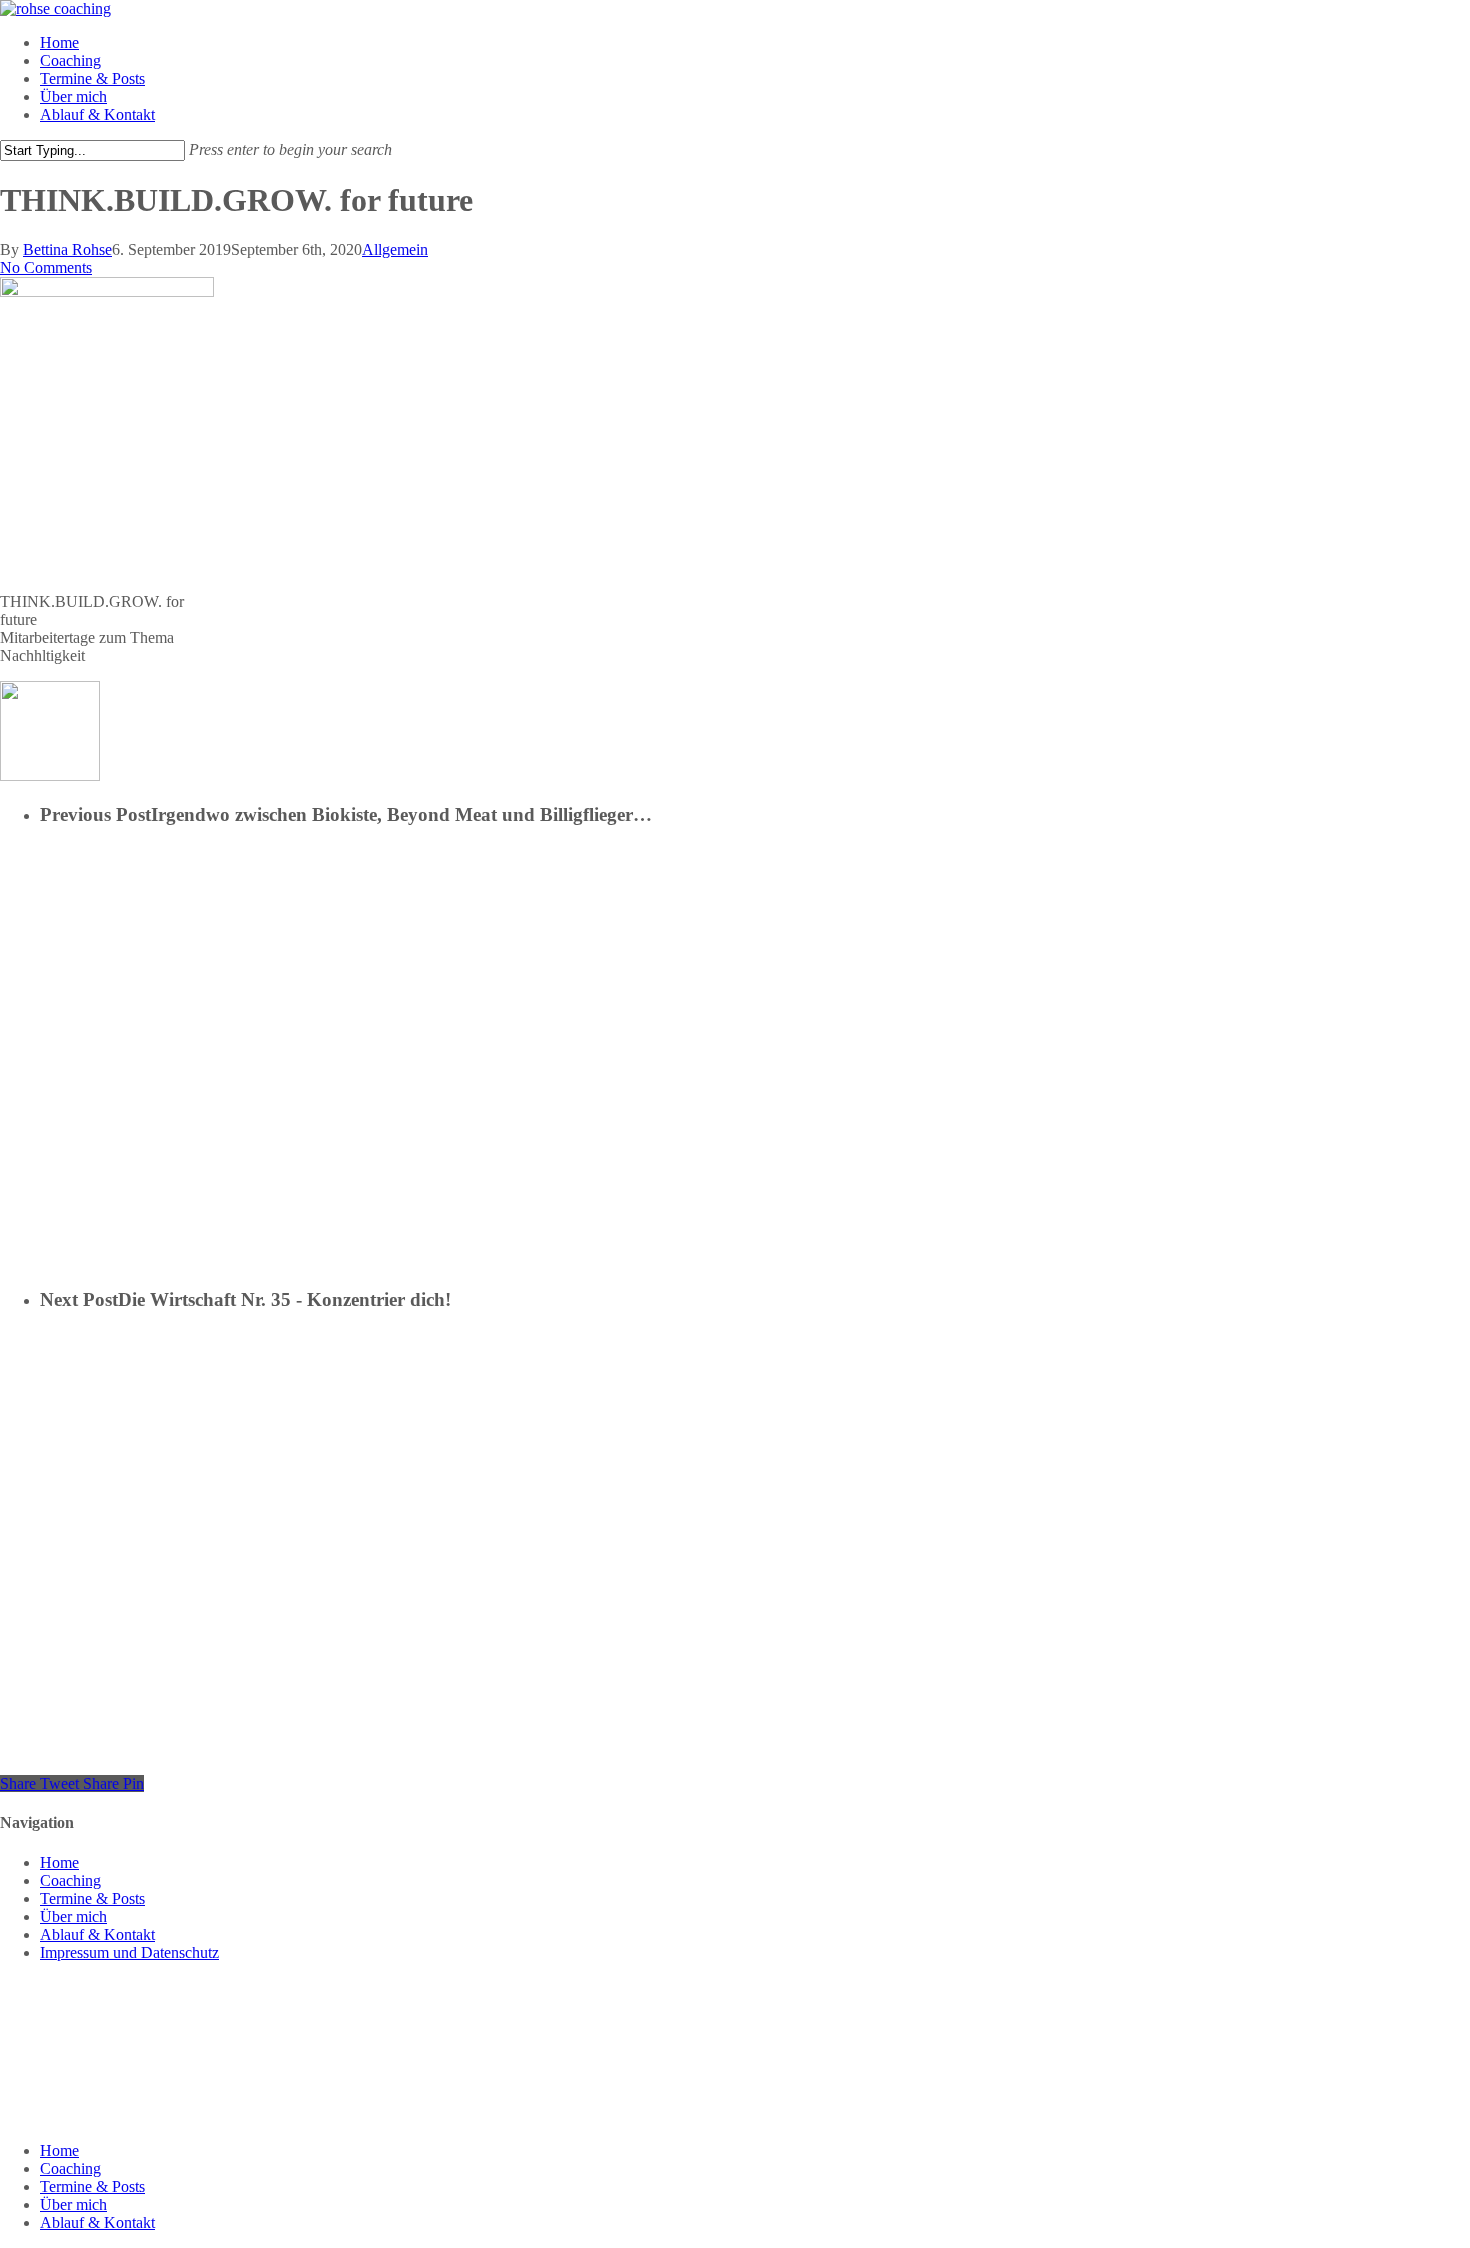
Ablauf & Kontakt (97, 1934)
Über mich (73, 1916)
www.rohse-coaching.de (77, 2098)
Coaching (70, 1880)
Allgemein (395, 249)
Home (59, 1862)
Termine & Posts (92, 1898)
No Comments (46, 267)
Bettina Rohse (67, 249)
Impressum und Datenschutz (129, 1952)
